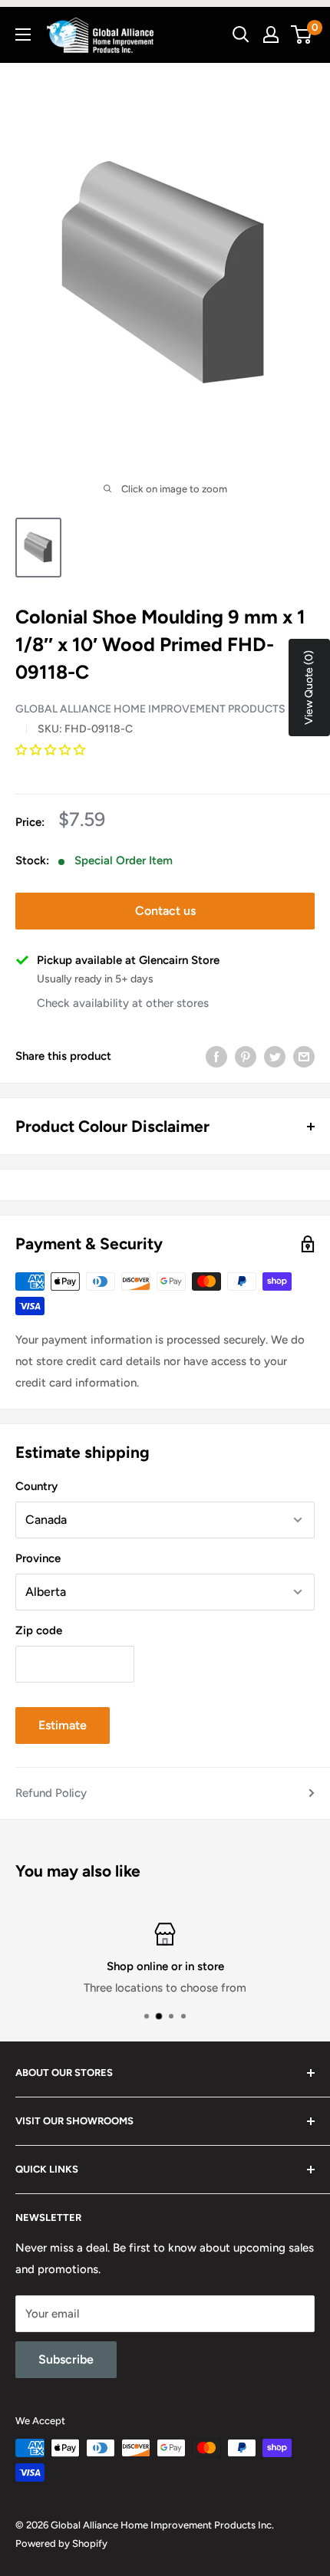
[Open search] (241, 35)
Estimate (63, 1725)
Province (38, 1558)
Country (36, 1486)
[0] (302, 35)
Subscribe (66, 2359)
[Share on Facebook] (216, 1056)
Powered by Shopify (61, 2543)
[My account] (271, 35)
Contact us (165, 911)
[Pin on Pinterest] (246, 1056)
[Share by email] (304, 1056)
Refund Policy (51, 1793)
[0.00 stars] (52, 750)
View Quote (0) (309, 688)
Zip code (39, 1630)
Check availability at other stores (123, 1003)
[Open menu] (23, 35)
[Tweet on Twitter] (275, 1056)
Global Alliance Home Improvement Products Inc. (162, 709)
